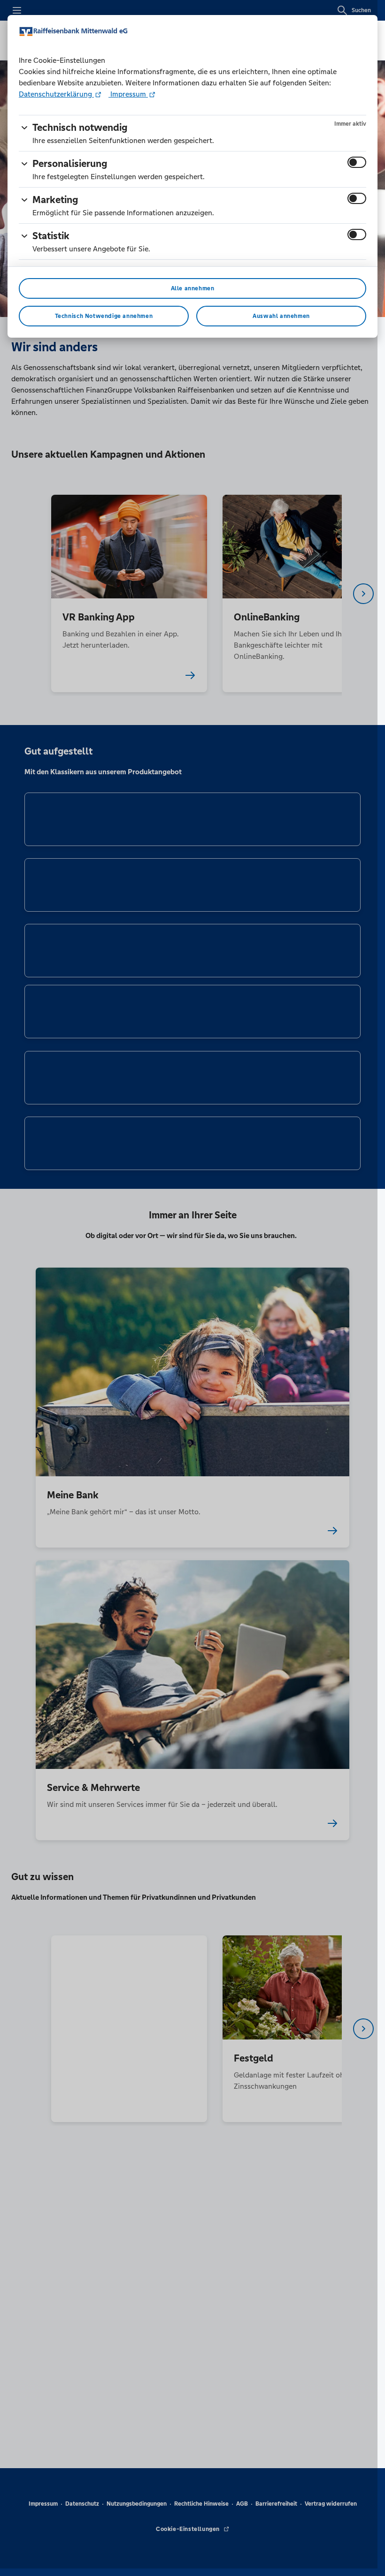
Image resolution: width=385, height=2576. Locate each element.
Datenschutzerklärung (56, 94)
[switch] (357, 162)
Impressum (128, 94)
